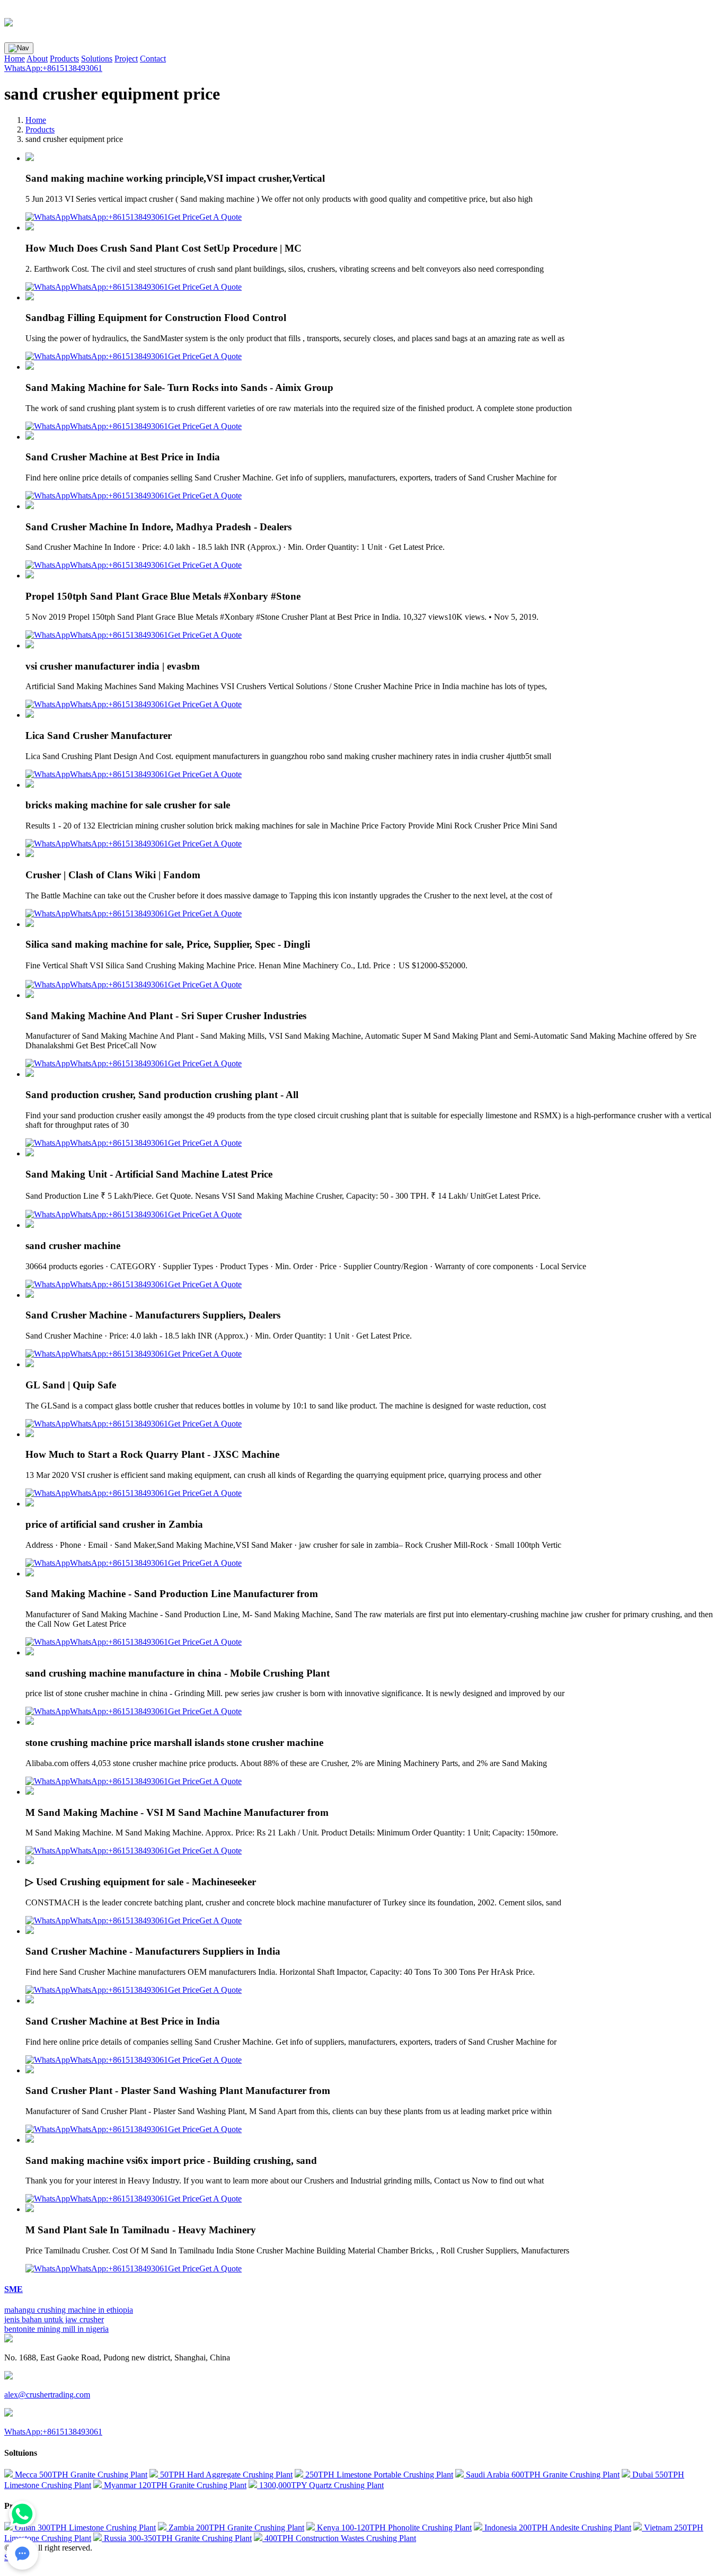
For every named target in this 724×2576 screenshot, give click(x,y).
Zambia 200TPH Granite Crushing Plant (235, 2528)
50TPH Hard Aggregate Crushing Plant (225, 2475)
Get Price (184, 217)
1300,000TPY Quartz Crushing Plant (320, 2485)
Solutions (97, 59)
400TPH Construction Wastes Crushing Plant (339, 2538)
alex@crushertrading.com (47, 2395)
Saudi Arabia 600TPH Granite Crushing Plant (542, 2475)
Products (64, 59)
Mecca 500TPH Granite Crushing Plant (80, 2475)
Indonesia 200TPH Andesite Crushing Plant (557, 2528)
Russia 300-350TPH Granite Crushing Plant (177, 2538)
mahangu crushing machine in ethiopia (69, 2310)
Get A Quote (220, 217)
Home (15, 59)
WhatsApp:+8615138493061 (53, 68)
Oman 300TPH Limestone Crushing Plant (84, 2528)
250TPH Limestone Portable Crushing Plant (378, 2475)
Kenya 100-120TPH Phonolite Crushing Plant (393, 2528)
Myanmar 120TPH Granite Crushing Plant (174, 2485)
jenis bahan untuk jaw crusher (54, 2319)
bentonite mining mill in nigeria (56, 2329)
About (37, 59)
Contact (153, 59)
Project (126, 59)
